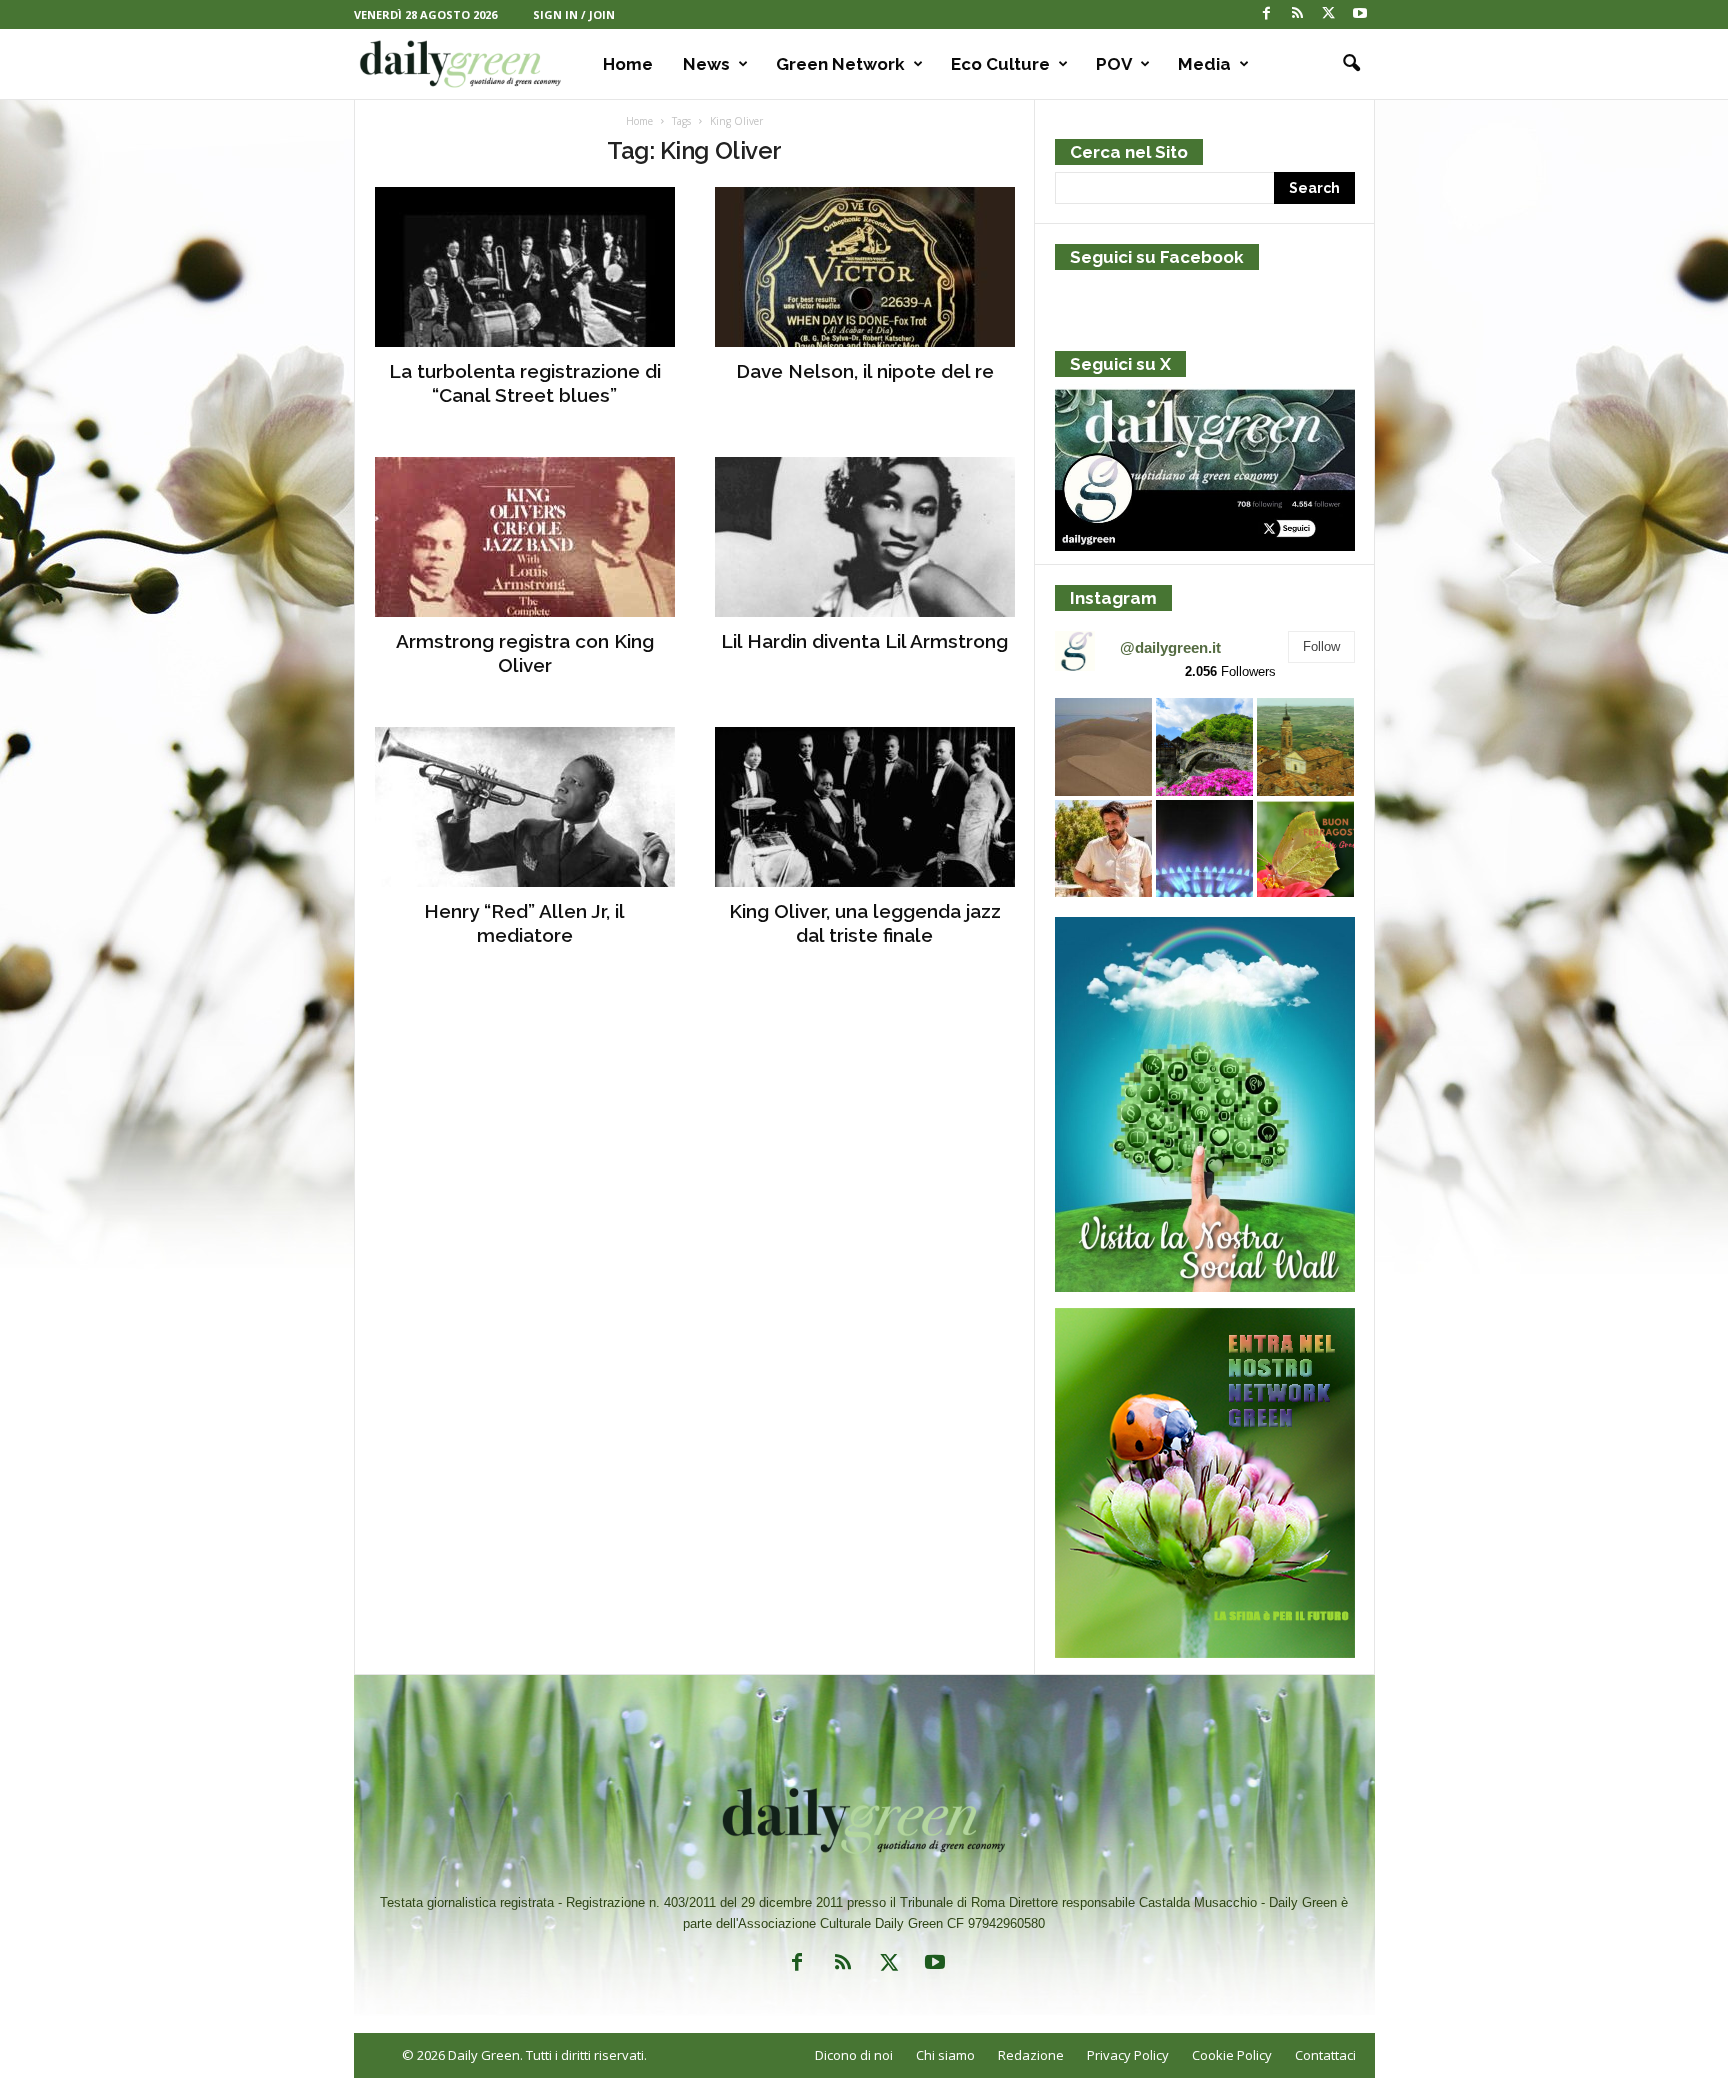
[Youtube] (1360, 14)
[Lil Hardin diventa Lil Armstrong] (865, 537)
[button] (1345, 64)
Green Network (840, 64)
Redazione (1031, 2055)
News (706, 64)
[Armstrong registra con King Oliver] (525, 537)
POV (1114, 64)
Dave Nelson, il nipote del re (865, 371)
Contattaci (1325, 2055)
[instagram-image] (1103, 746)
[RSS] (1298, 14)
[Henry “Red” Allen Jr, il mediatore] (525, 807)
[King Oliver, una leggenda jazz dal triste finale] (865, 807)
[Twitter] (1329, 14)
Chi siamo (945, 2055)
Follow (1321, 646)
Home (628, 64)
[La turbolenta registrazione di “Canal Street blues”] (525, 267)
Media (1204, 64)
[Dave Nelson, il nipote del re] (865, 267)
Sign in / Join (574, 14)
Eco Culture (1000, 64)
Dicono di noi (854, 2055)
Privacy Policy (1128, 2055)
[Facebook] (1267, 14)
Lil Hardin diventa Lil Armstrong (864, 641)
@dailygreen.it (1170, 647)
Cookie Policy (1232, 2055)
